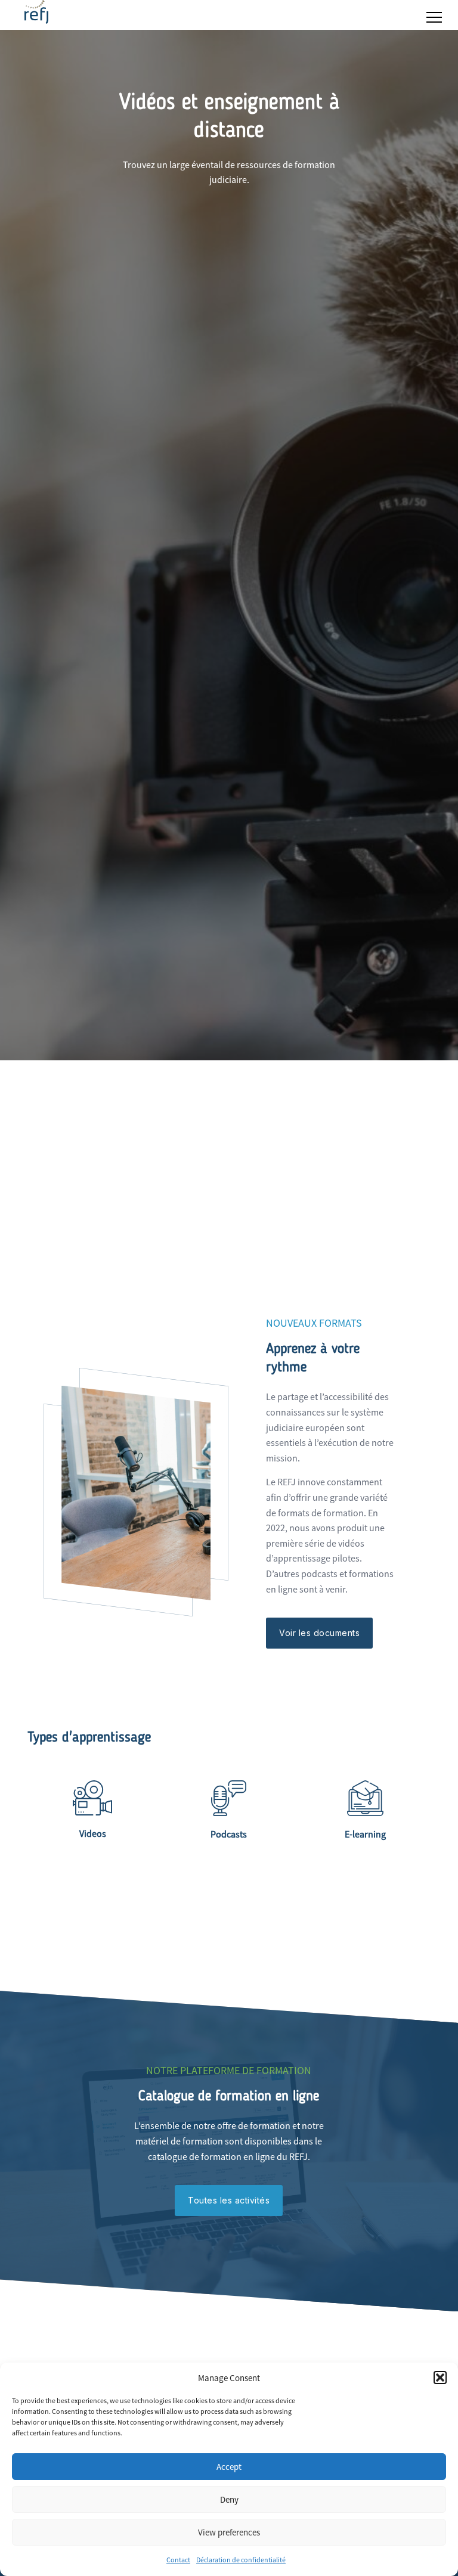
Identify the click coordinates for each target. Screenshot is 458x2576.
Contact (178, 2560)
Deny (229, 2499)
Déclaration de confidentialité (241, 2560)
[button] (440, 2378)
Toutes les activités (229, 2200)
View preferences (229, 2532)
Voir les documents (319, 1633)
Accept (229, 2467)
